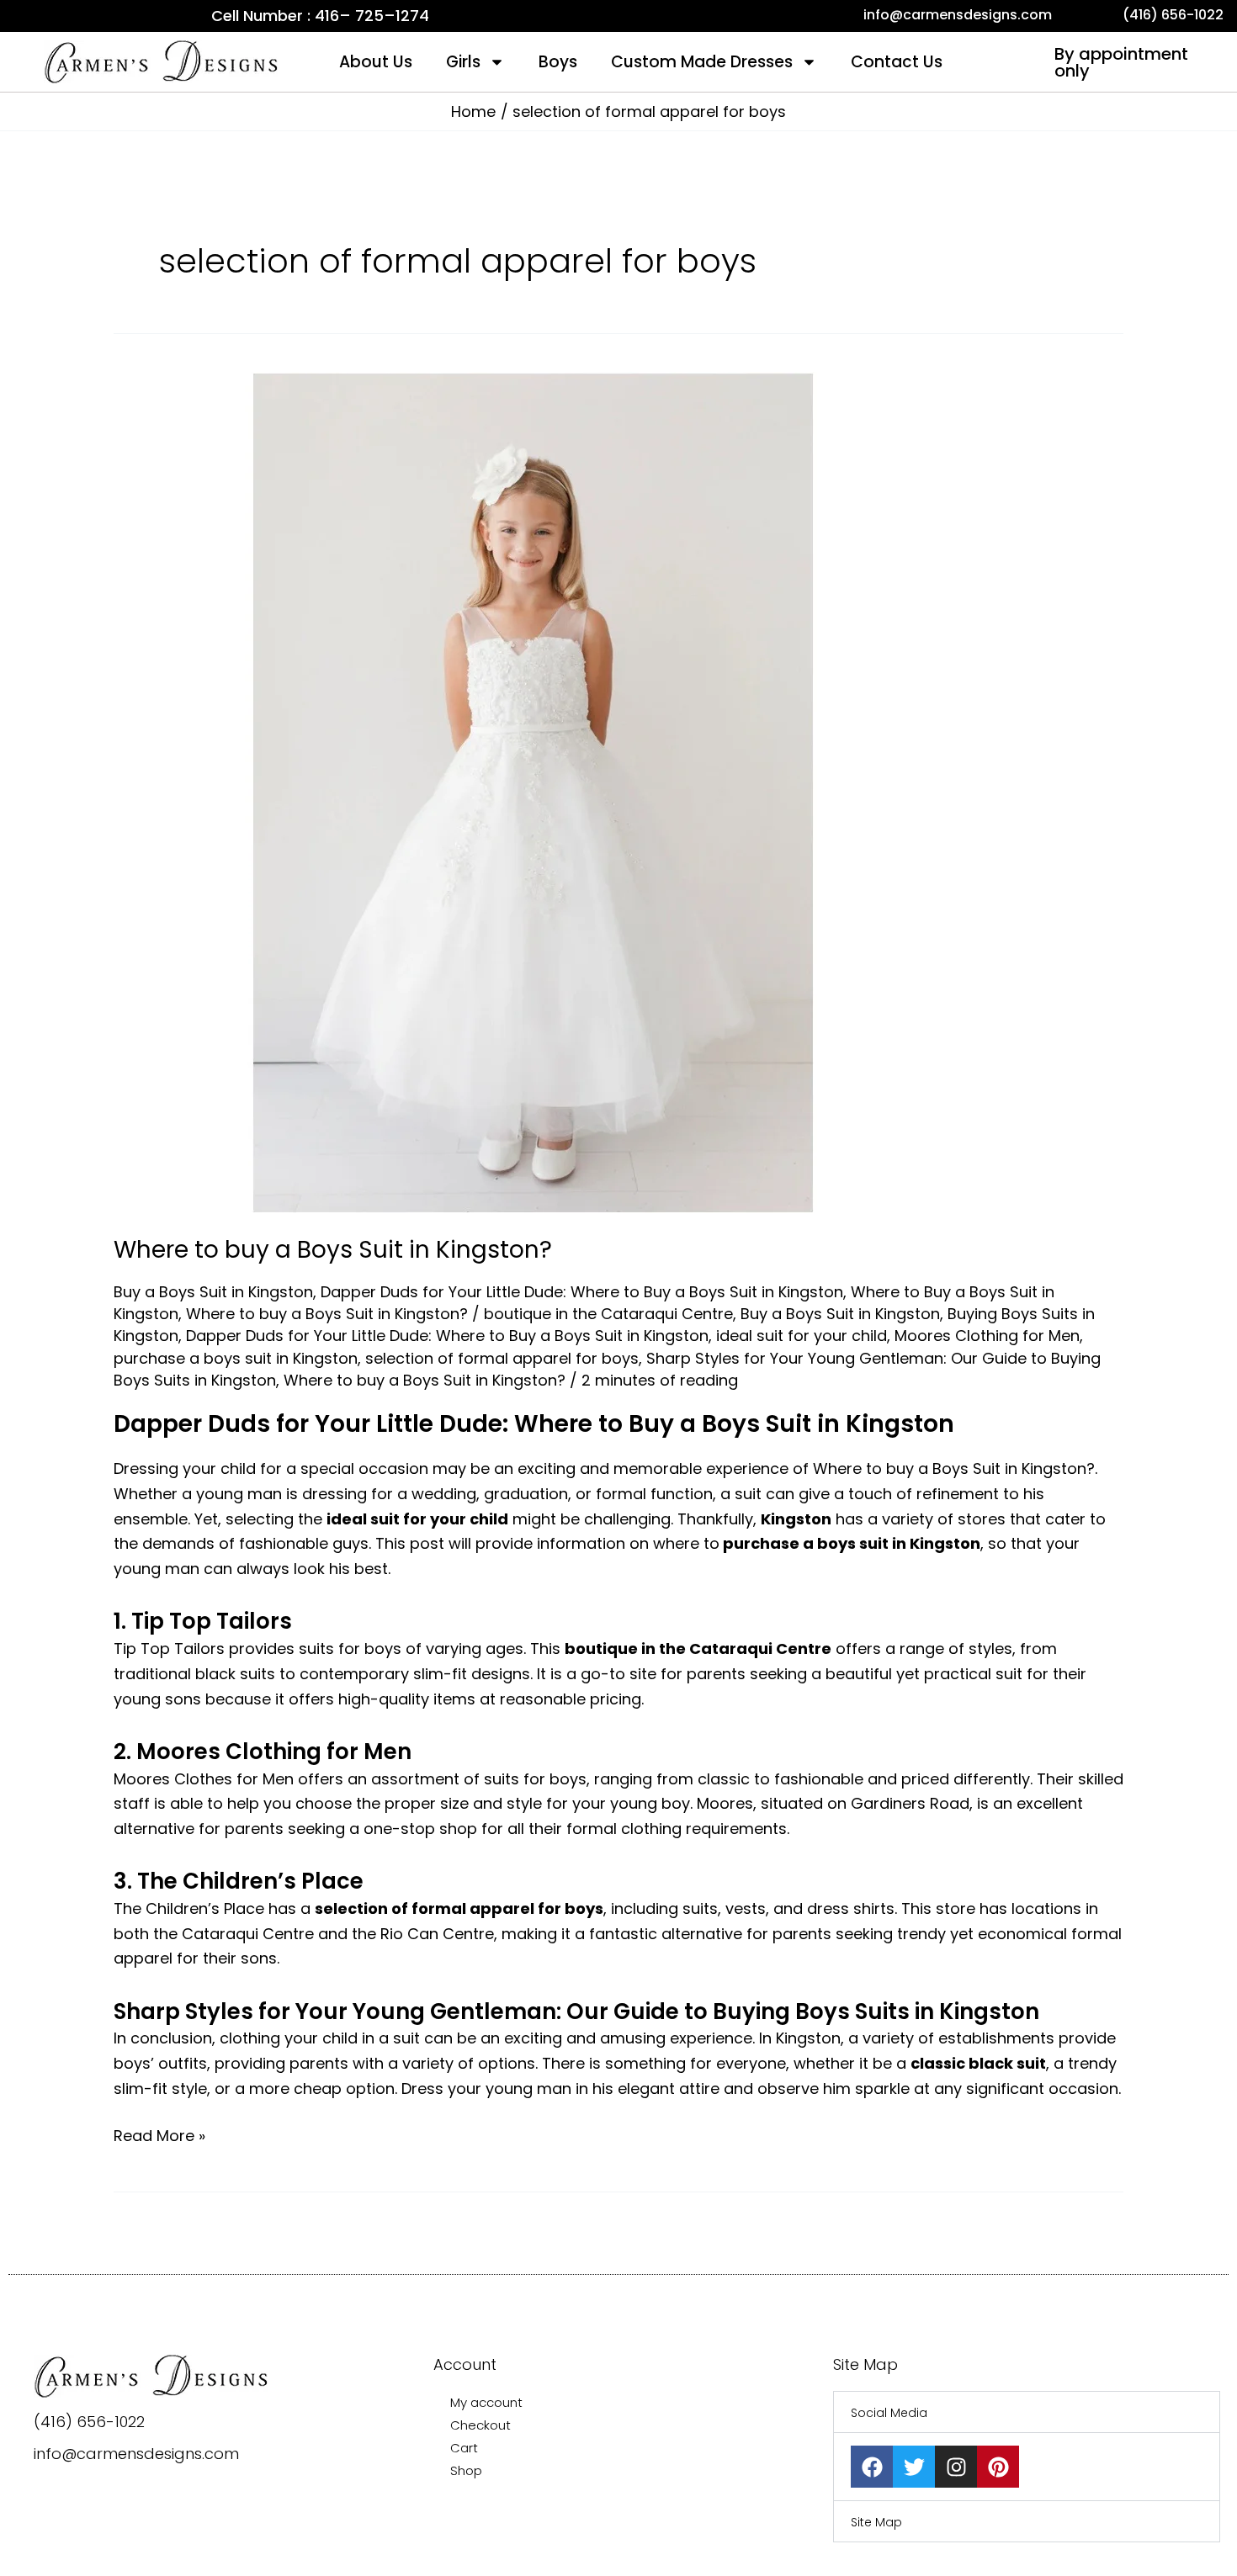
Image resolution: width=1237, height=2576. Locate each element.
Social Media (889, 2413)
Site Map (876, 2522)
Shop (466, 2470)
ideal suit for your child (802, 1336)
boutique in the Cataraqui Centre (608, 1314)
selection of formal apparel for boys (502, 1358)
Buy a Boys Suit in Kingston (213, 1292)
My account (486, 2402)
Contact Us (897, 62)
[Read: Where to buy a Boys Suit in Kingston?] (534, 791)
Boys (558, 62)
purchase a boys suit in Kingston (236, 1358)
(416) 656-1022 (89, 2422)
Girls (463, 62)
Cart (464, 2448)
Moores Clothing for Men (987, 1336)
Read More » (159, 2135)
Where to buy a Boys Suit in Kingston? (333, 1250)
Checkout (480, 2425)
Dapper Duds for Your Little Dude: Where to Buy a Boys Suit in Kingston (582, 1292)
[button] (1027, 2412)
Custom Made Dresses (702, 62)
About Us (376, 62)
